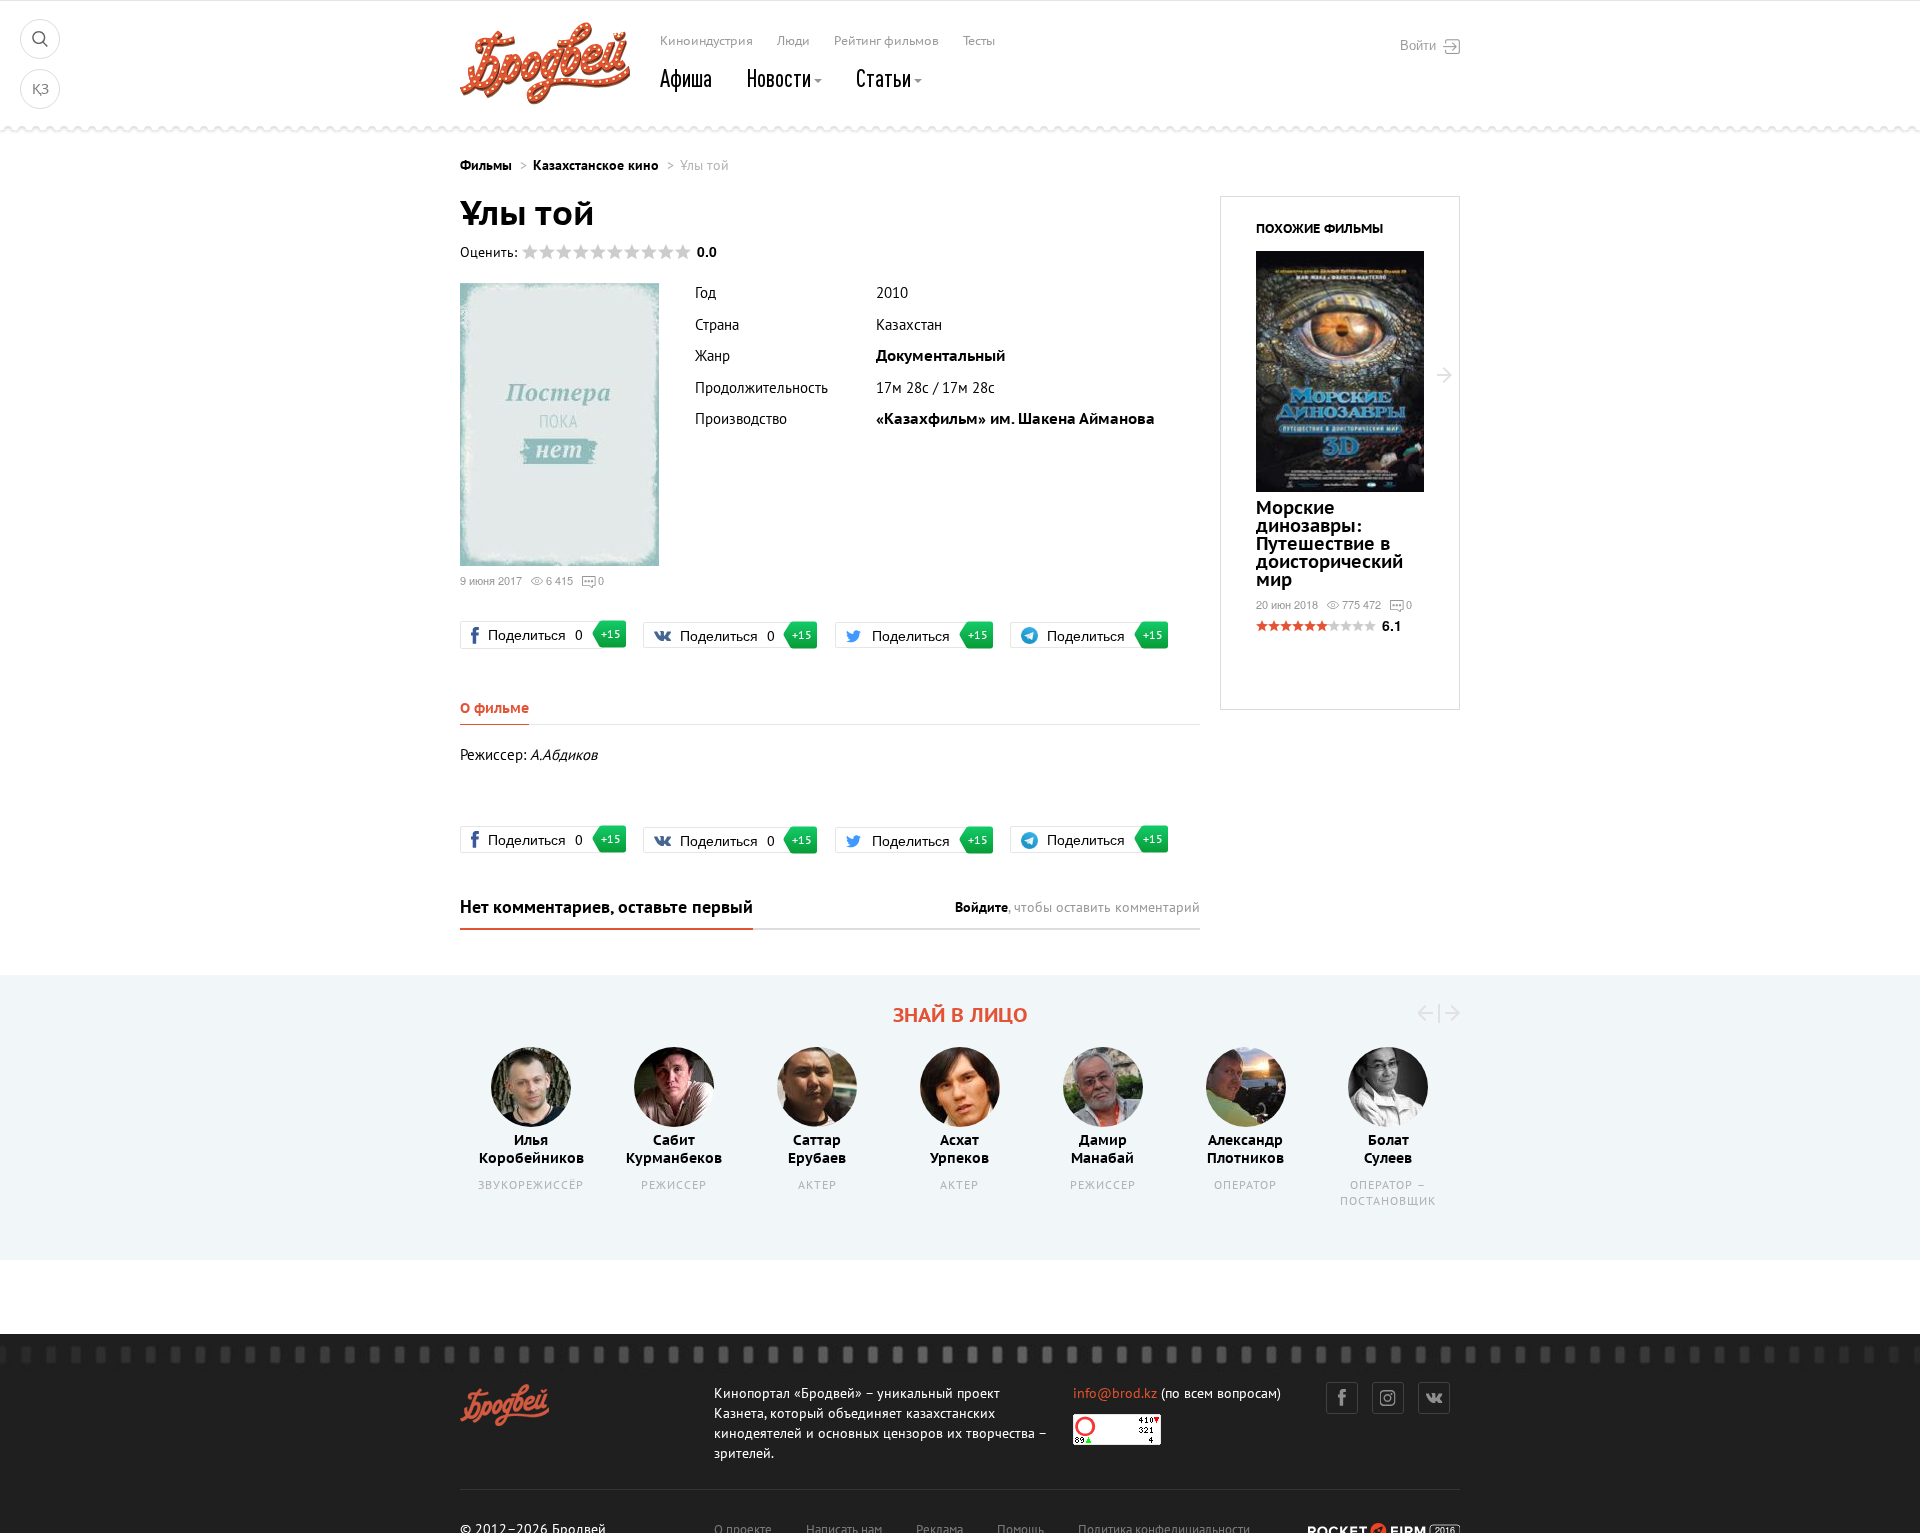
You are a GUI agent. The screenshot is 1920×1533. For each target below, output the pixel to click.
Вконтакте (1434, 1398)
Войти (1418, 45)
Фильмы (486, 165)
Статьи (885, 78)
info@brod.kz (1115, 1393)
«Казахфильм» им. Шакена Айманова (1015, 419)
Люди (793, 41)
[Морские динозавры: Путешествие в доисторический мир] (1340, 420)
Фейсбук (1342, 1398)
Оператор (1245, 1185)
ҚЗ (40, 89)
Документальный (940, 356)
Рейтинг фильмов (886, 41)
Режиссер (674, 1185)
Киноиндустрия (706, 41)
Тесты (979, 41)
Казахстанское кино (596, 165)
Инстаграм (1388, 1398)
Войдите (981, 907)
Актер (817, 1185)
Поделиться (544, 634)
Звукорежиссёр (531, 1185)
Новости (780, 78)
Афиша (686, 78)
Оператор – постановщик (1388, 1193)
